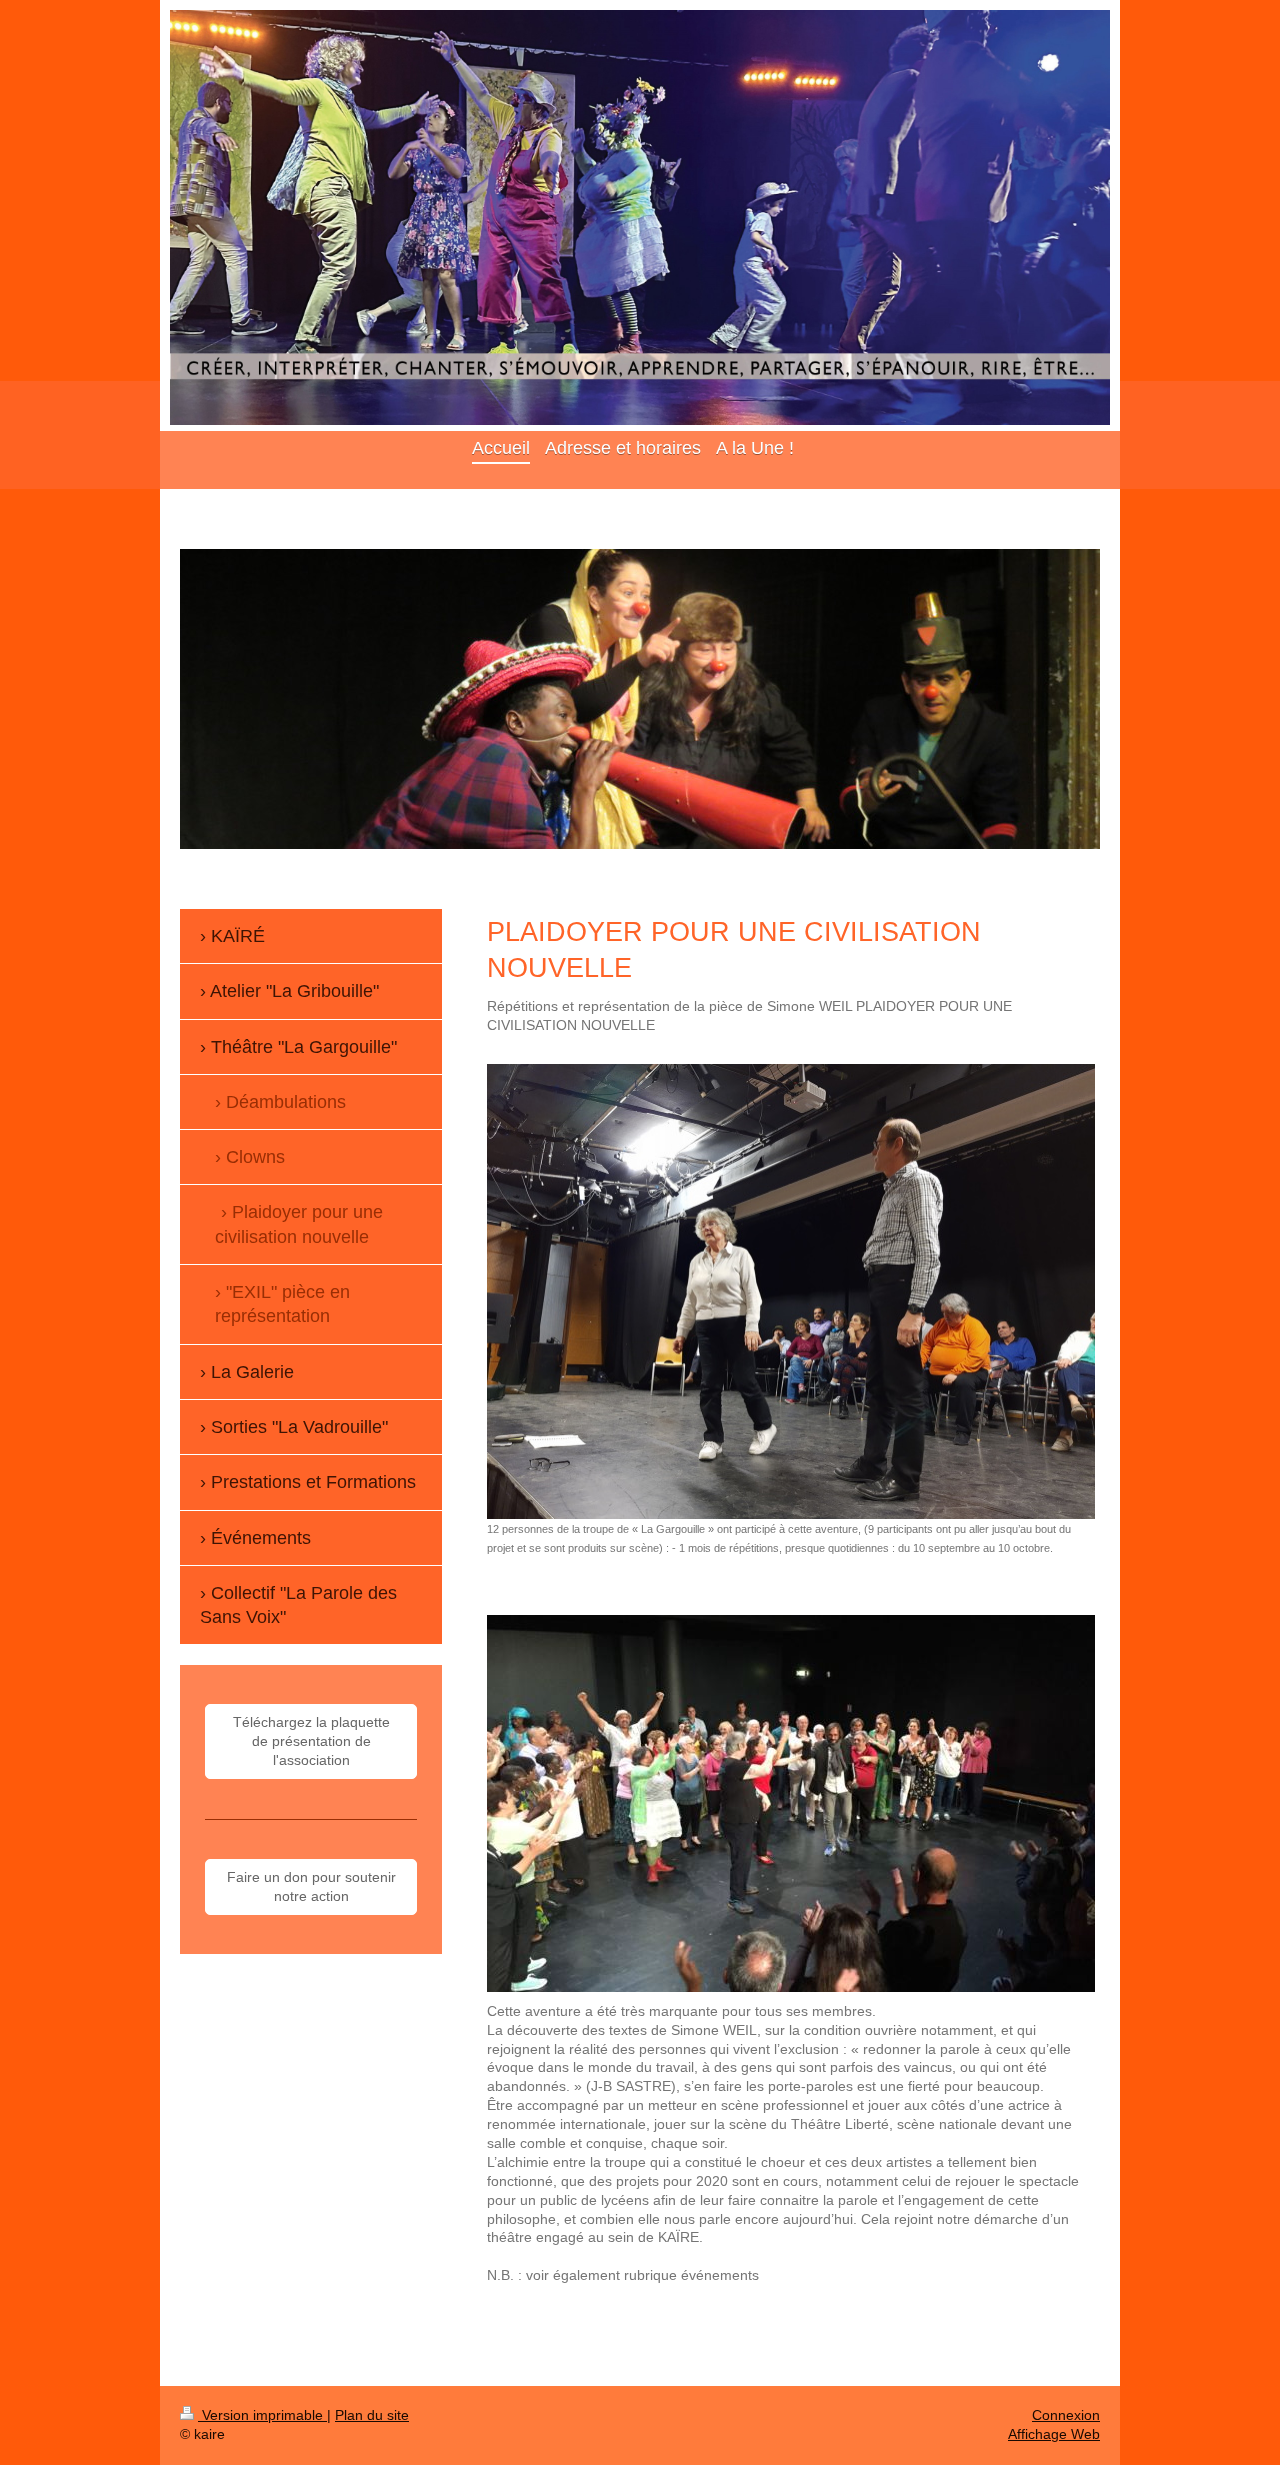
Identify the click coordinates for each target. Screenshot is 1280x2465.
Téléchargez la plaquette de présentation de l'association (311, 1741)
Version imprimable (262, 2415)
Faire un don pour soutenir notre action (311, 1886)
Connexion (1066, 2415)
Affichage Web (1054, 2434)
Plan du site (372, 2415)
